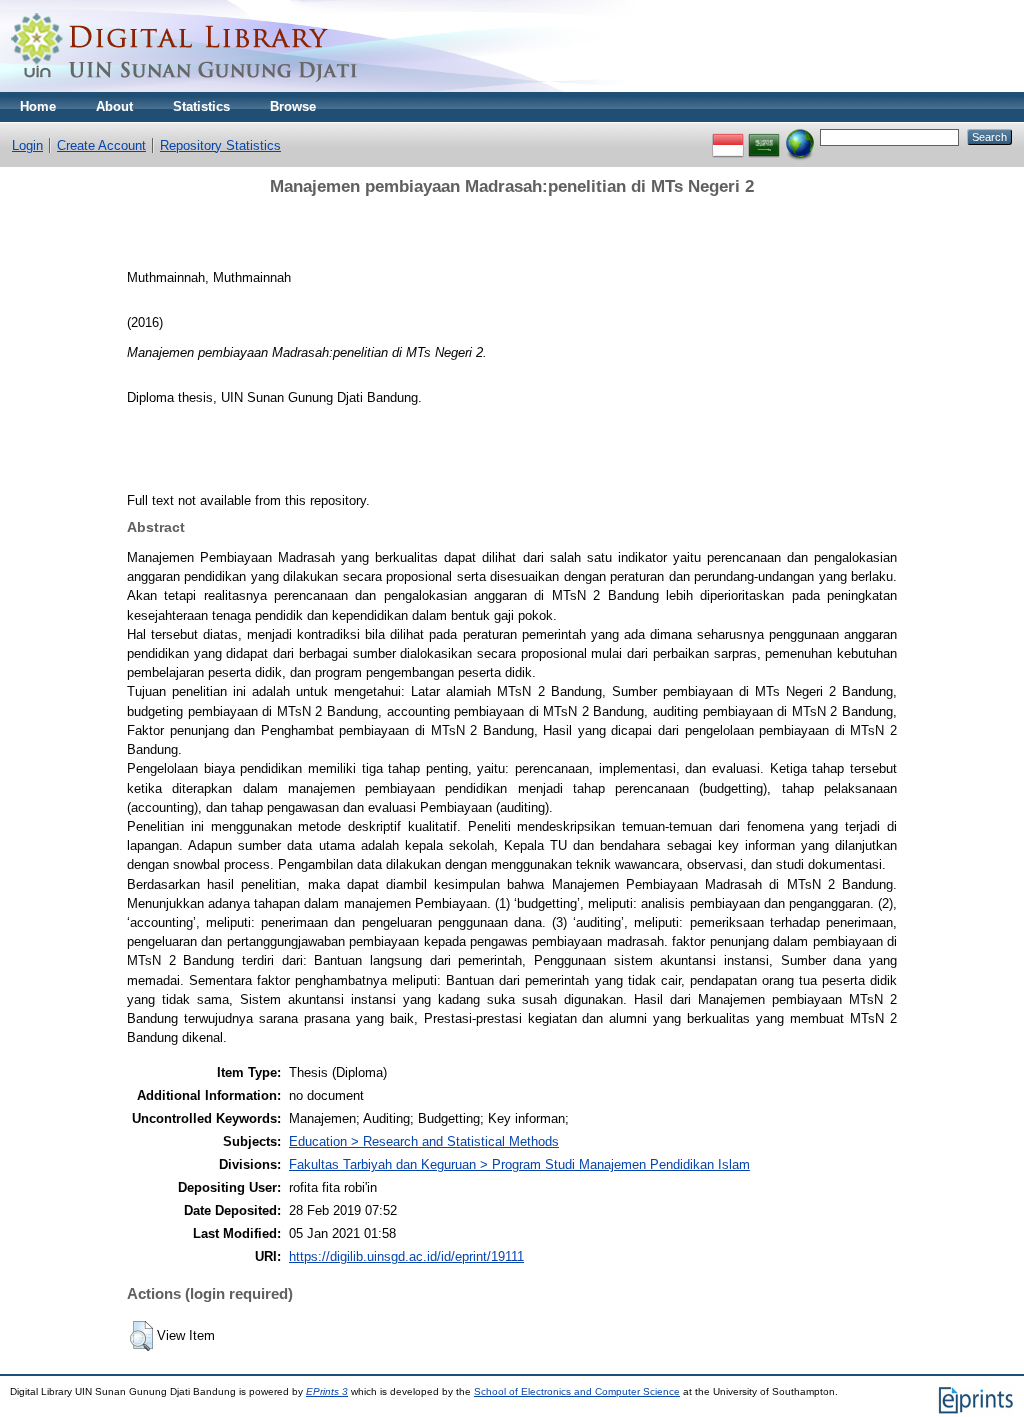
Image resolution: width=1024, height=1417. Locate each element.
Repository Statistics (220, 145)
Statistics (201, 106)
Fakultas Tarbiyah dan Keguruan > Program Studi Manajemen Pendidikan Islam (519, 1164)
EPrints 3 (327, 1391)
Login (27, 145)
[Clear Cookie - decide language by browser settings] (800, 136)
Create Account (101, 145)
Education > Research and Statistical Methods (424, 1141)
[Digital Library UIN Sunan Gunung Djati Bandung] (185, 87)
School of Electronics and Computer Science (577, 1391)
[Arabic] (764, 136)
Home (38, 106)
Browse (293, 106)
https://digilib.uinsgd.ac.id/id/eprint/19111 (406, 1256)
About (114, 106)
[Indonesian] (728, 136)
